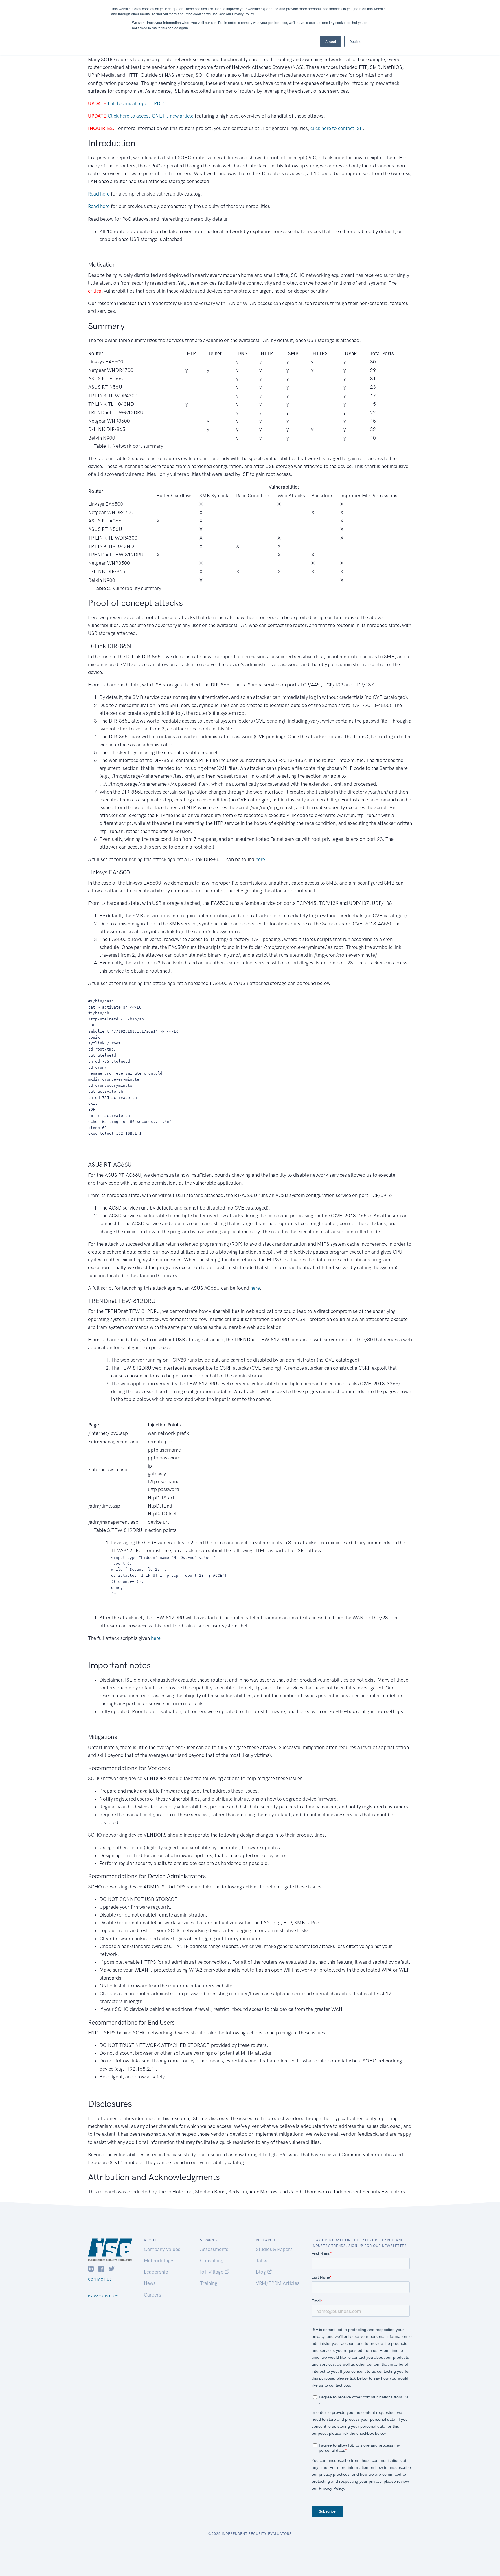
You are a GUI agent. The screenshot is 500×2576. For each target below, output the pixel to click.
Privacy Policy (103, 2296)
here (260, 859)
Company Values (162, 2249)
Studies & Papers (274, 2249)
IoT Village (212, 2272)
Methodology (158, 2261)
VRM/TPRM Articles (278, 2283)
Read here (99, 194)
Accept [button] (331, 41)
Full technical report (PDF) (136, 103)
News (150, 2283)
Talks (262, 2261)
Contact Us (100, 2279)
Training (209, 2283)
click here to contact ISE (337, 128)
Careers (152, 2295)
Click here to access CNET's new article (151, 116)
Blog (261, 2272)
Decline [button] (355, 41)
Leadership (156, 2272)
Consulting (212, 2261)
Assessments (214, 2249)
